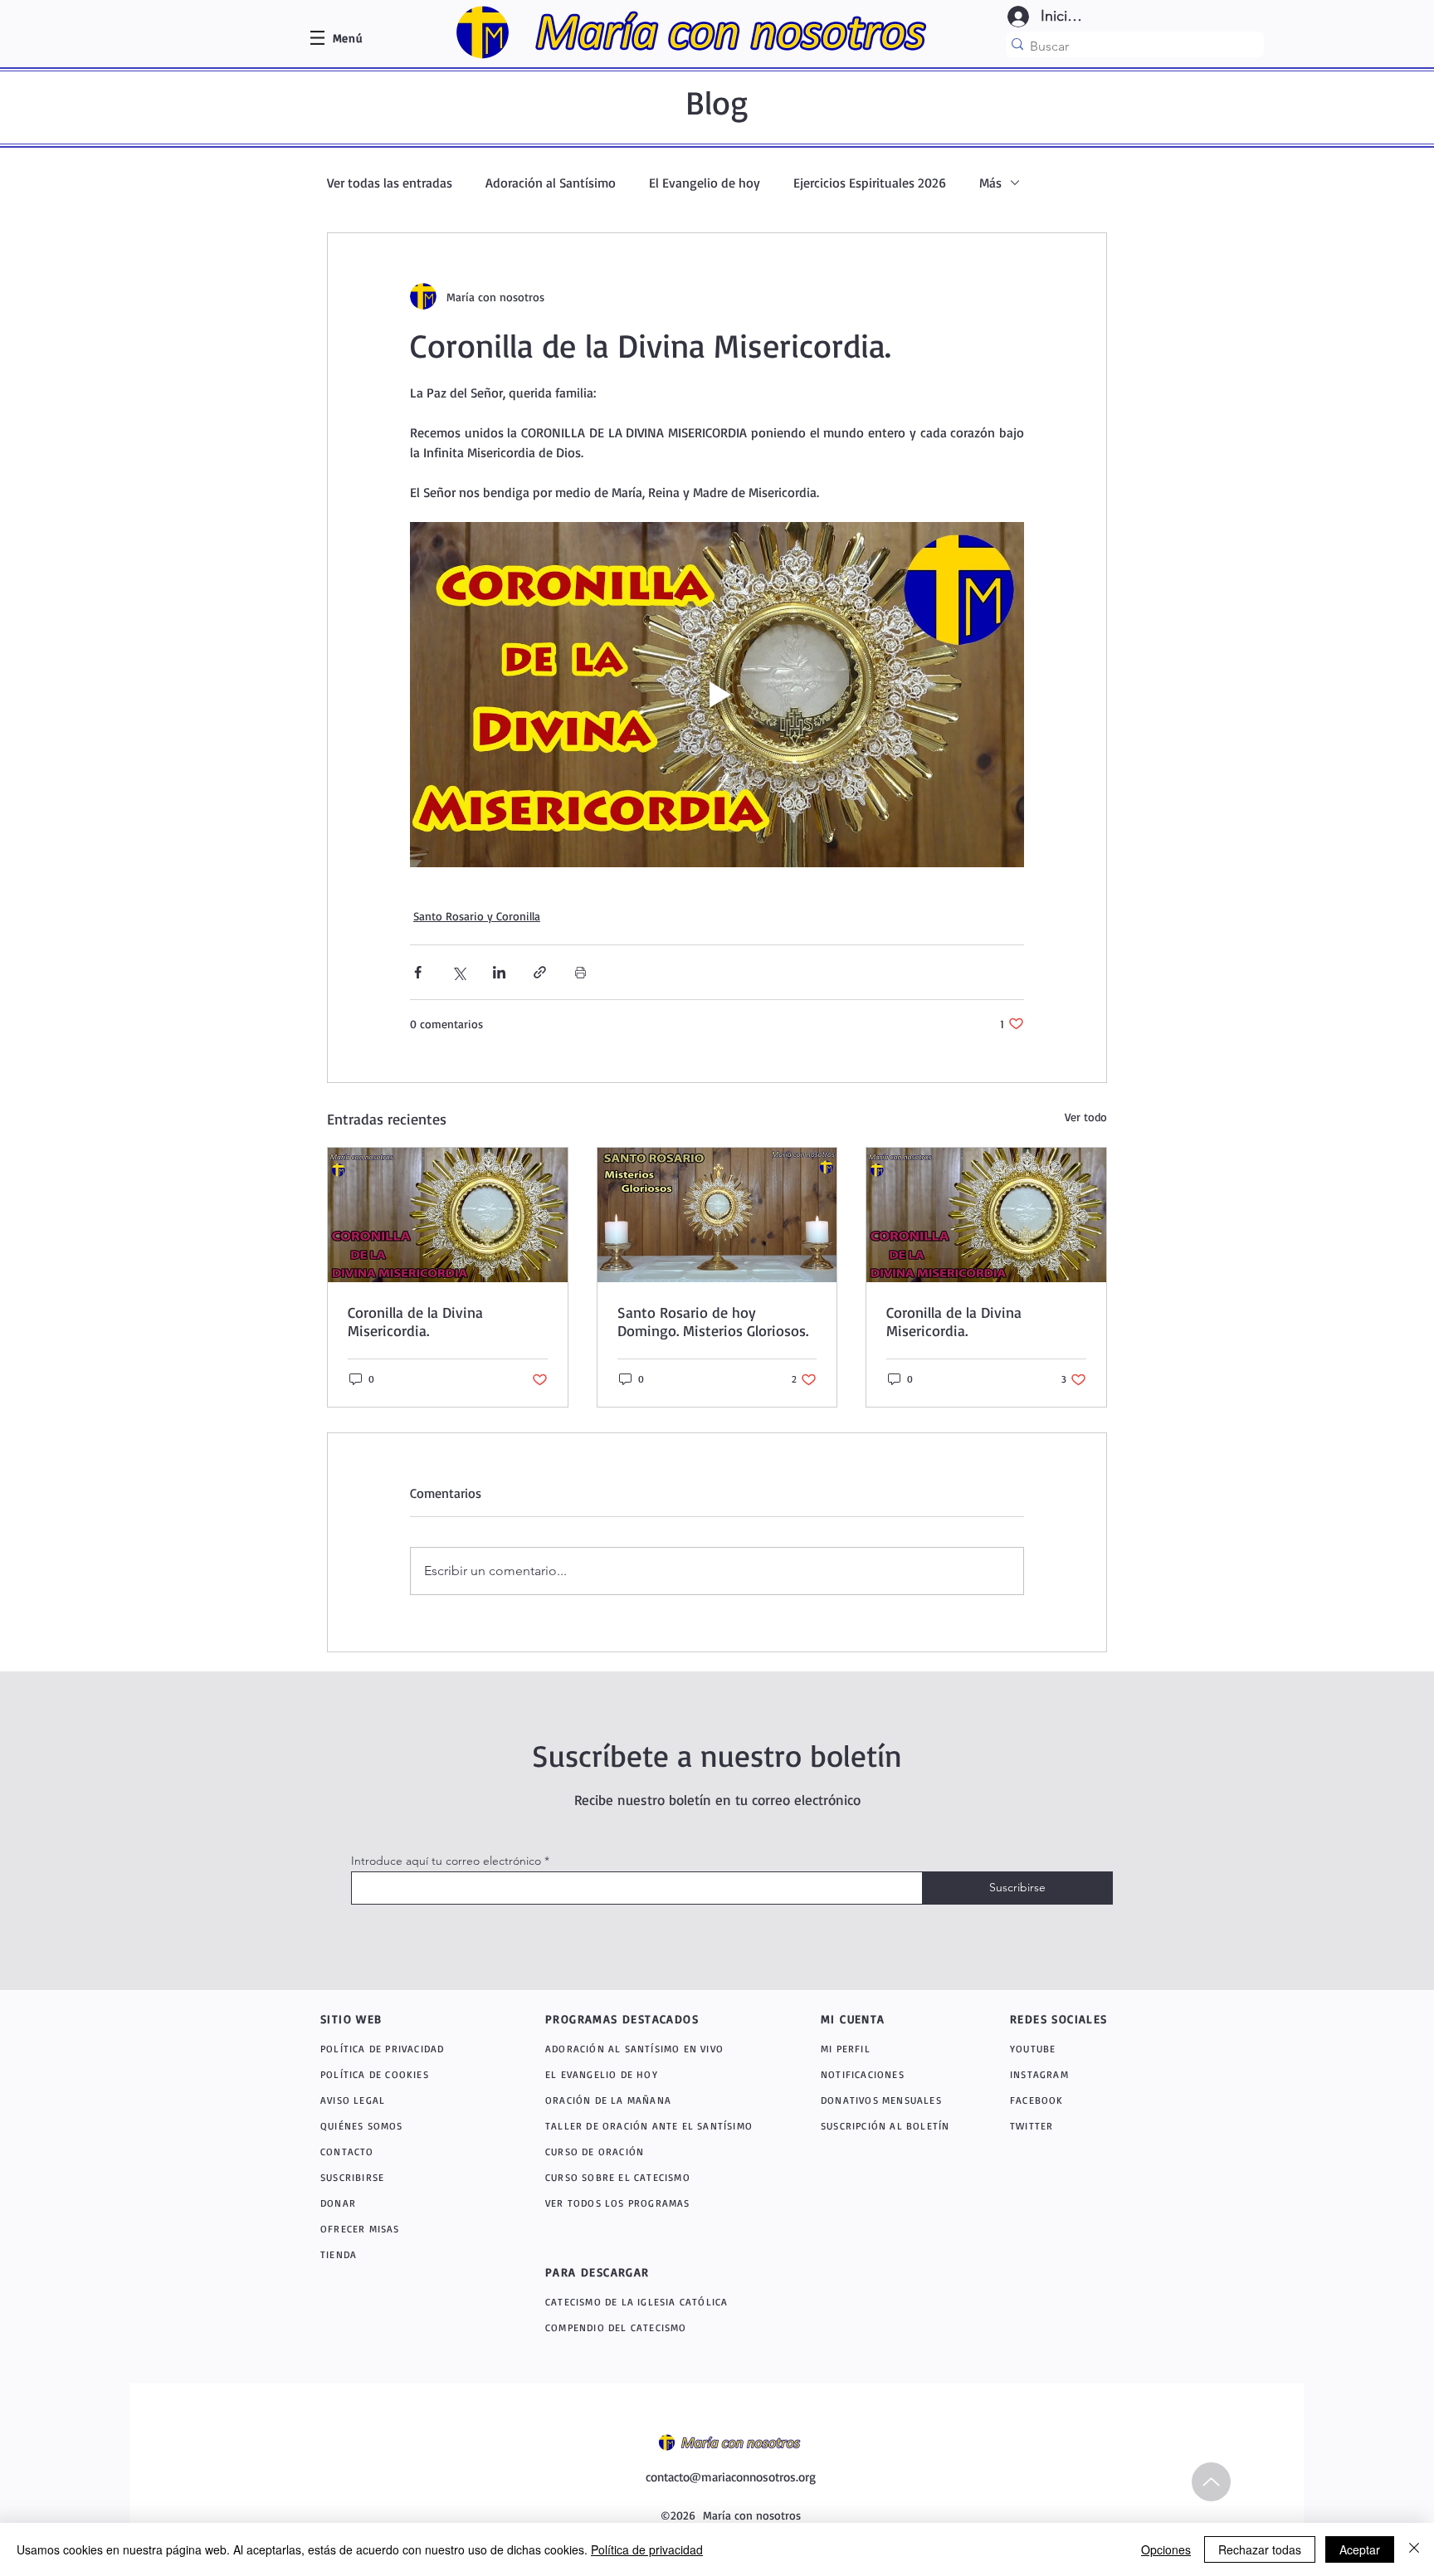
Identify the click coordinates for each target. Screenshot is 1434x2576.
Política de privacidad (647, 2549)
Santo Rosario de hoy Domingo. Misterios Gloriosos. (713, 1321)
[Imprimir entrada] (580, 972)
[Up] (1211, 2482)
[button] (348, 38)
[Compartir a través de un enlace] (540, 972)
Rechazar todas (1260, 2549)
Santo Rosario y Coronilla (477, 916)
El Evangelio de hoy (705, 183)
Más (990, 183)
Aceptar (1360, 2549)
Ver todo (1086, 1117)
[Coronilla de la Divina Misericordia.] (448, 1215)
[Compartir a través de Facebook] (418, 972)
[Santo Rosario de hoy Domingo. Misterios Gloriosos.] (717, 1215)
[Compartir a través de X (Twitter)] (458, 972)
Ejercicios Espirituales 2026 (870, 183)
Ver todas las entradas (390, 183)
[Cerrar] (1414, 2549)
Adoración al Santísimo (551, 183)
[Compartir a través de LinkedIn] (499, 972)
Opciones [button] (1166, 2549)
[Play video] (717, 695)
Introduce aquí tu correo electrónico (446, 1861)
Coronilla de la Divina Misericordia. (415, 1321)
